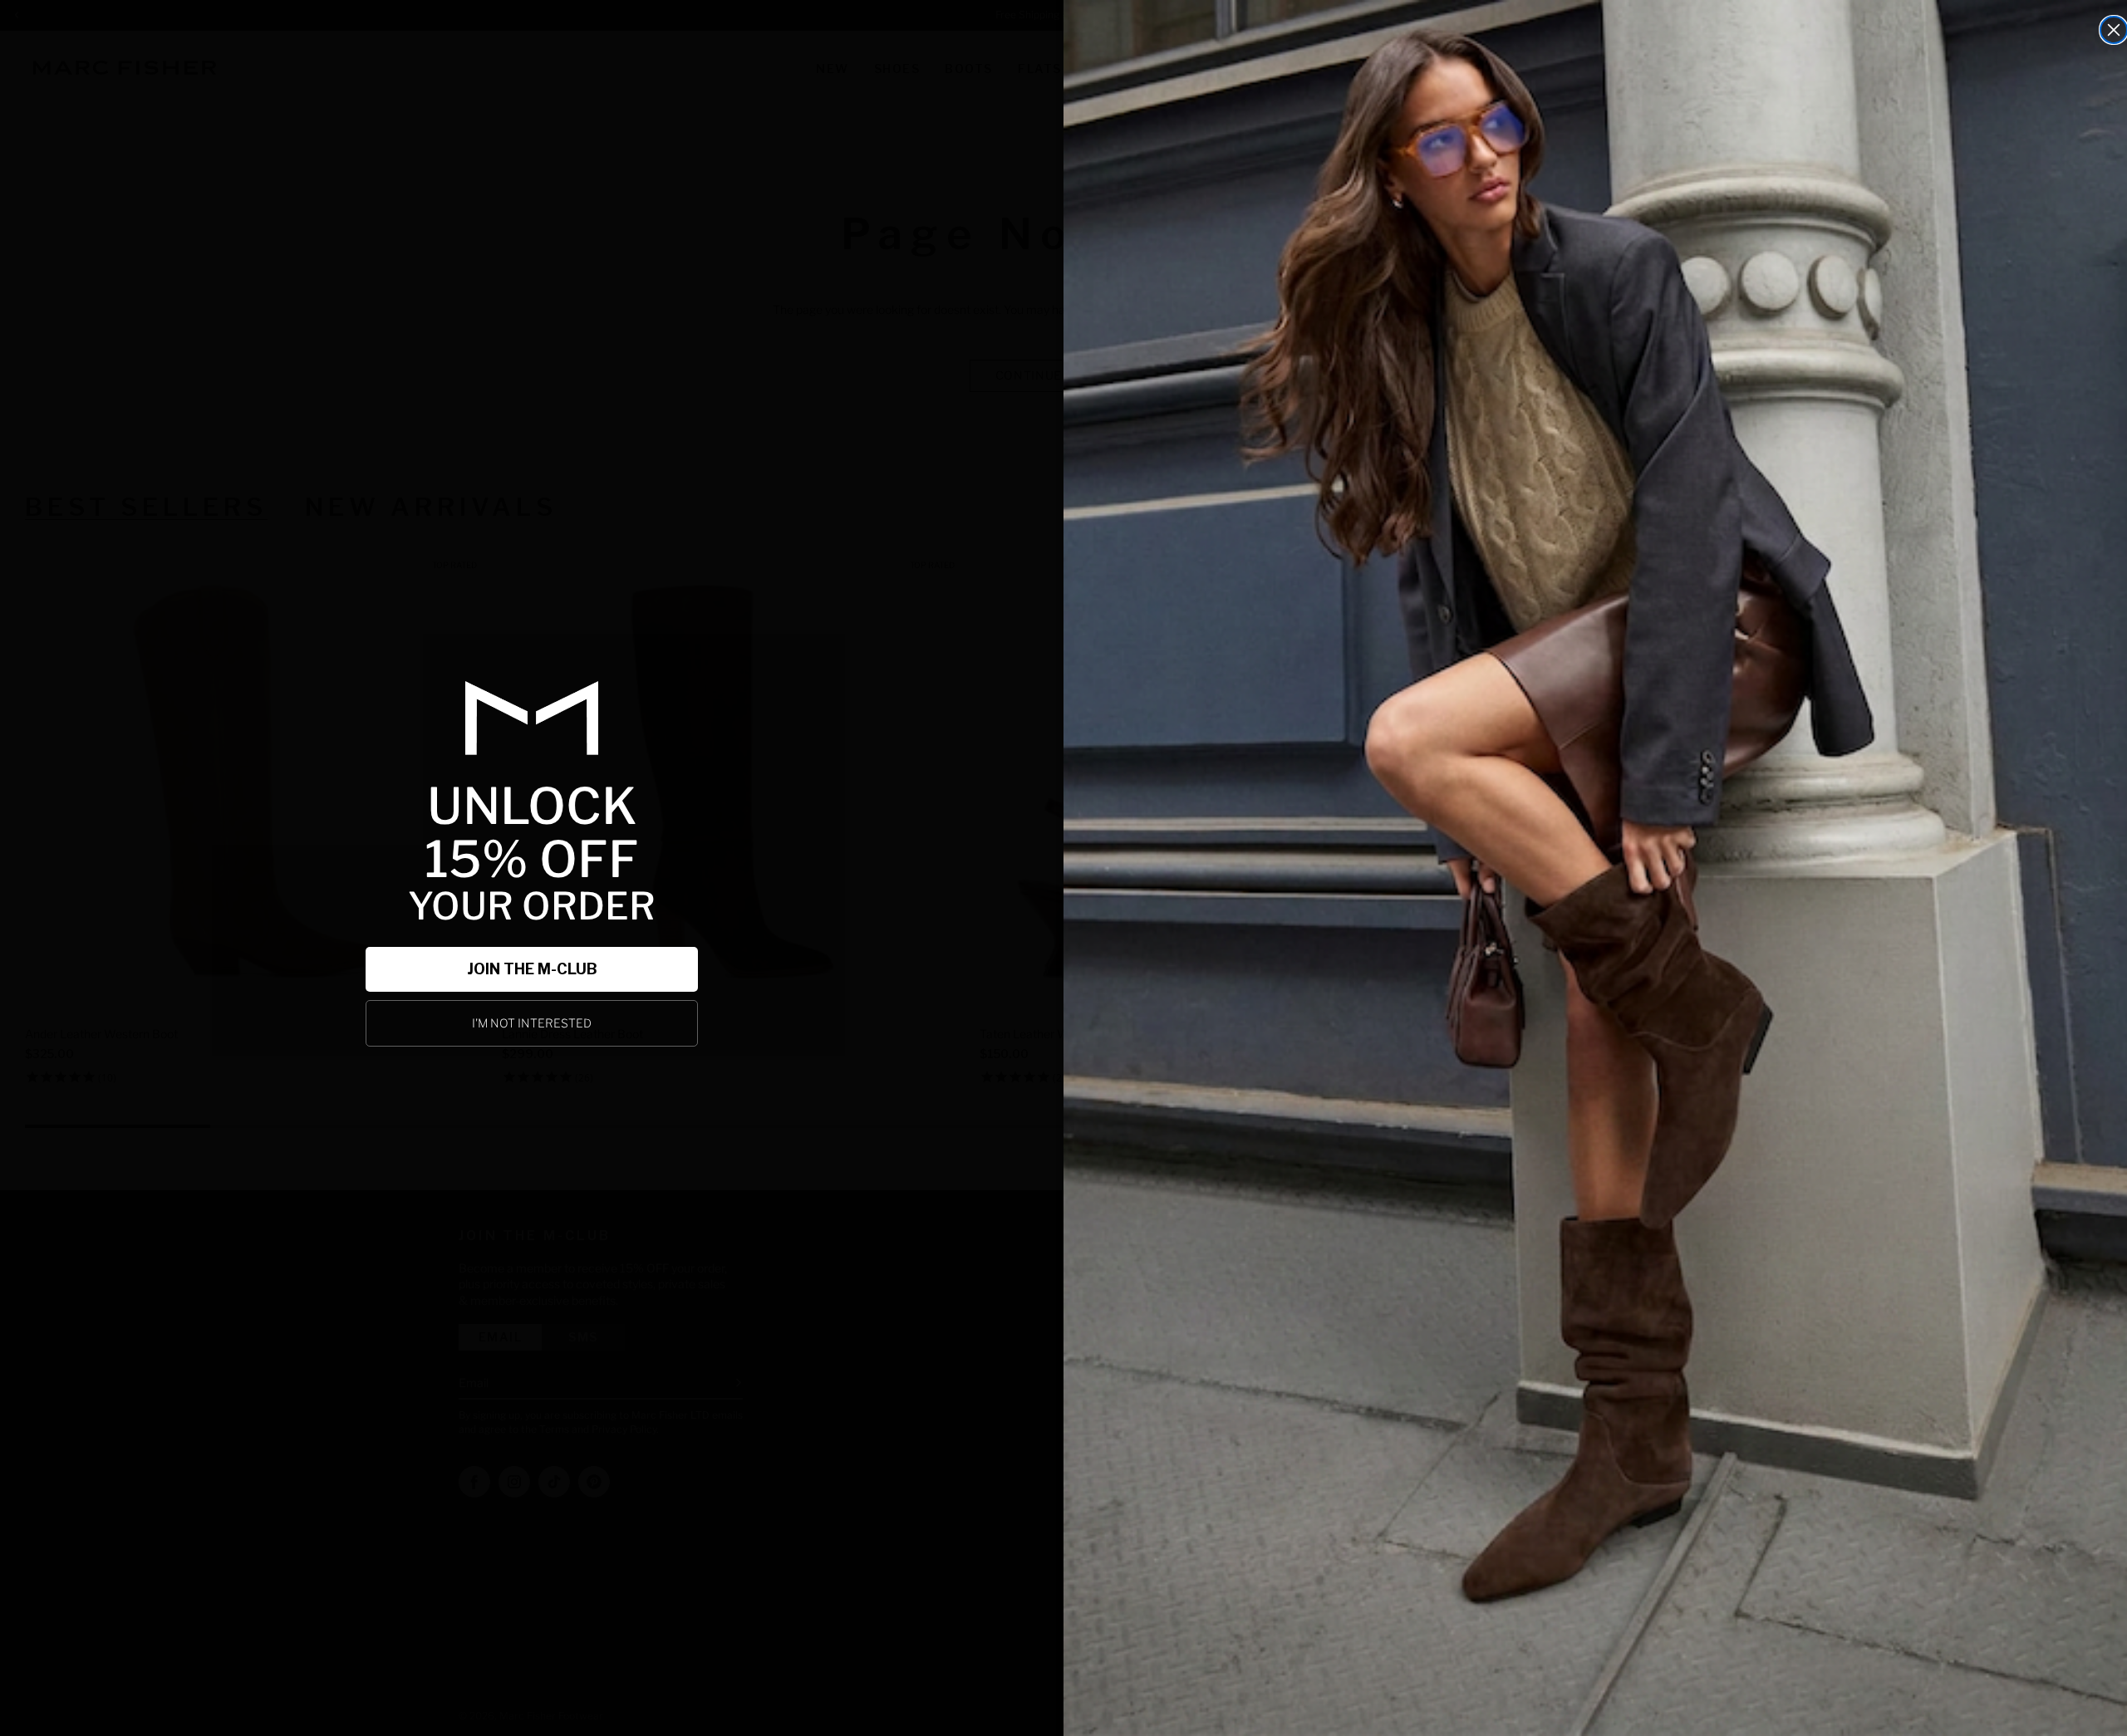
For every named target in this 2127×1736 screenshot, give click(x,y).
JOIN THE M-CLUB (532, 969)
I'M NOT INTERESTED (532, 1023)
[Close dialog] (2114, 30)
